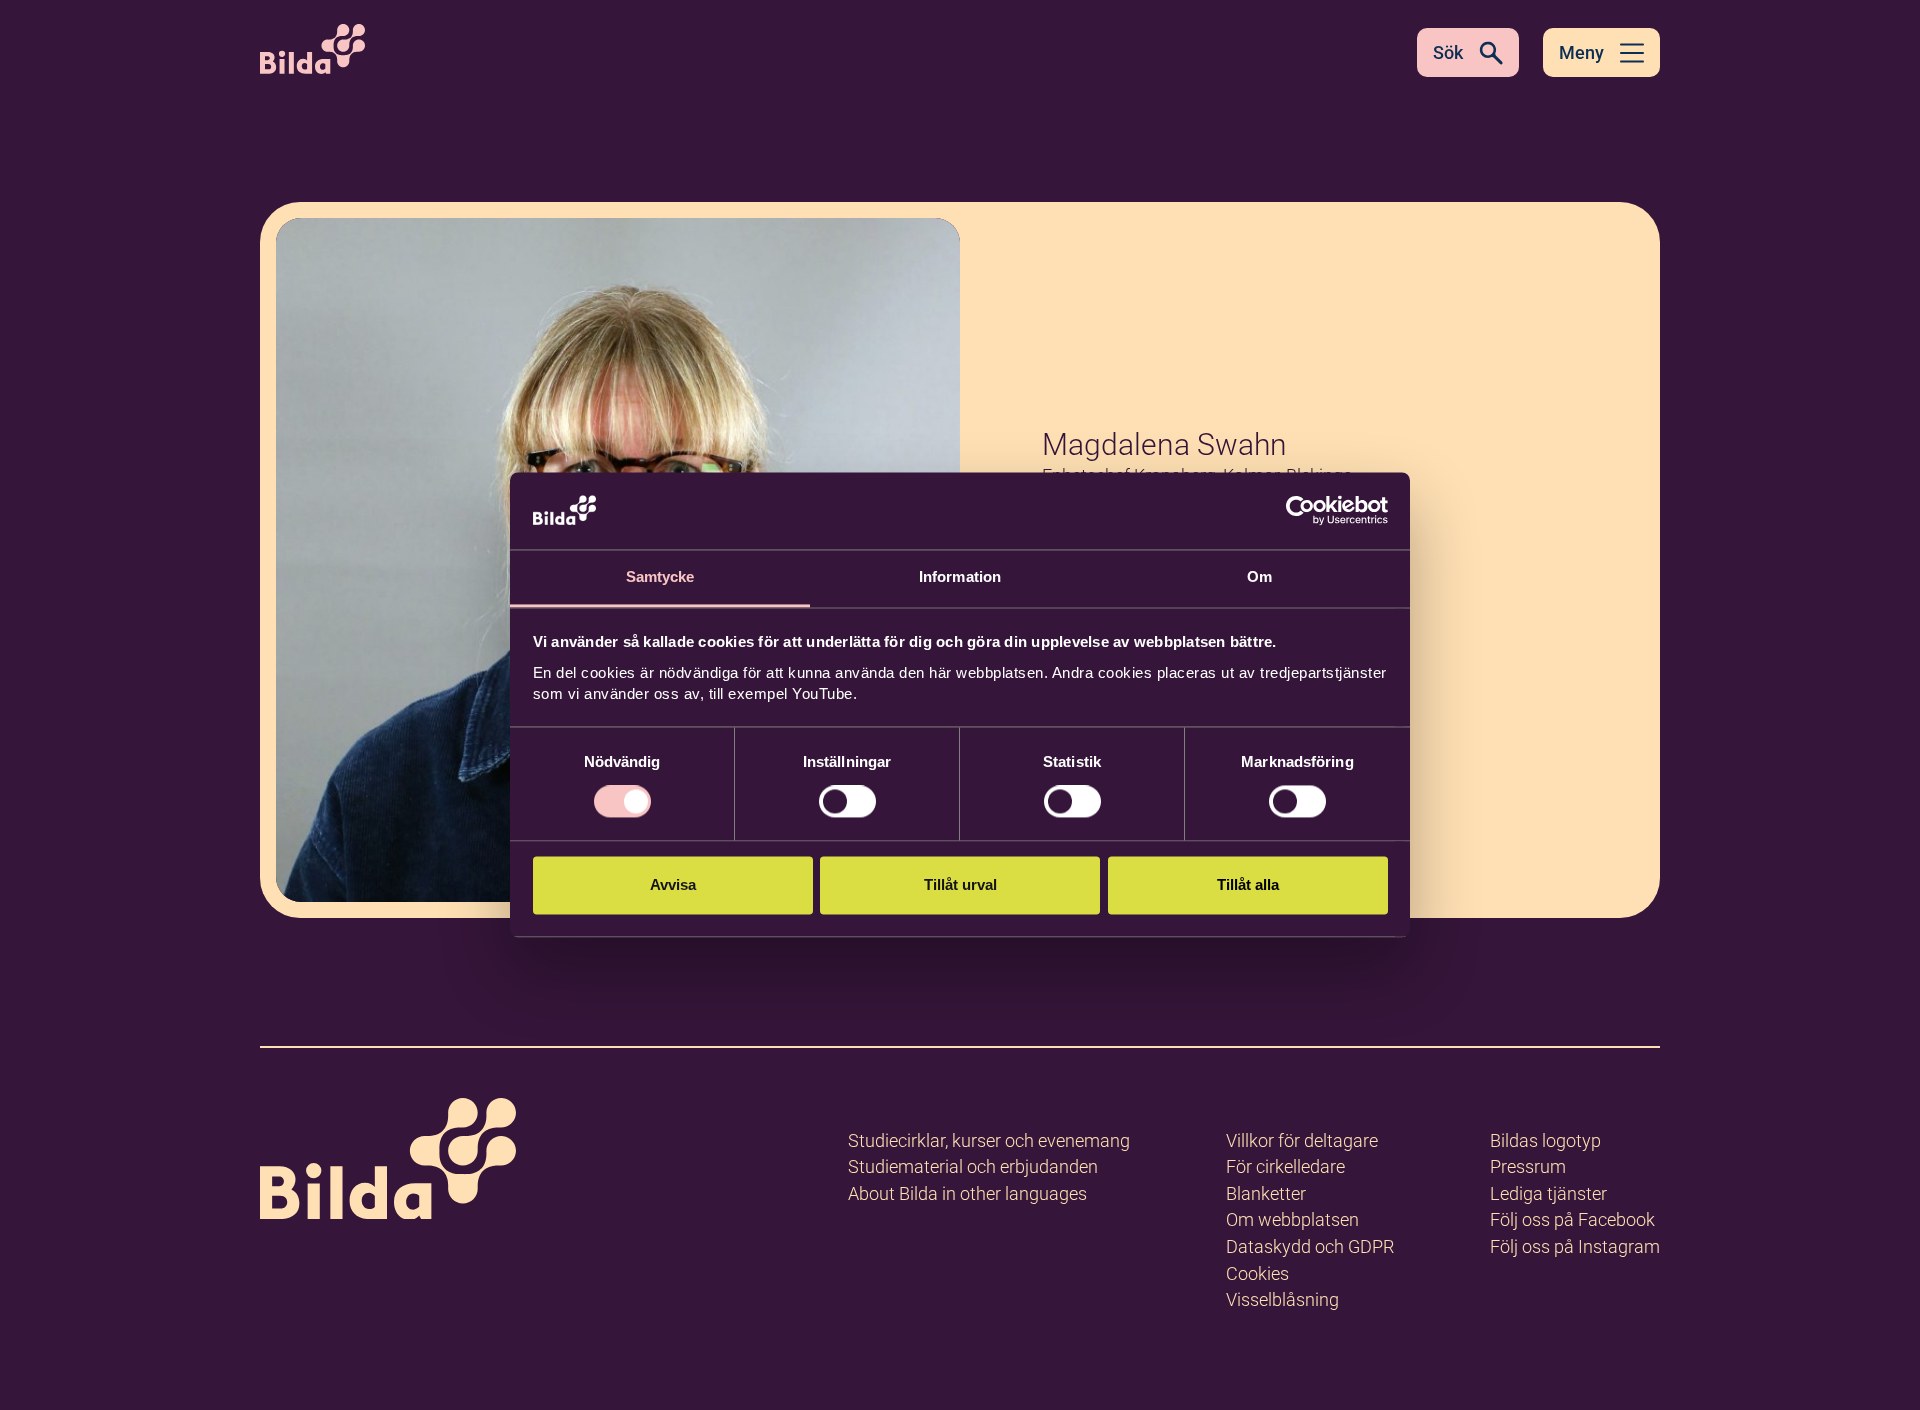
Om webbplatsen (1292, 1219)
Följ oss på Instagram (1575, 1246)
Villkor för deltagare (1302, 1140)
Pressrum (1528, 1166)
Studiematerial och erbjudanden (973, 1166)
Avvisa (673, 884)
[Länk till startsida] (388, 1162)
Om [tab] (1259, 576)
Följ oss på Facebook (1572, 1219)
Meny (1581, 52)
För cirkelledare (1285, 1166)
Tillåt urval (960, 884)
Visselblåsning (1282, 1299)
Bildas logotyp (1545, 1140)
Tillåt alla (1248, 884)
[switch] (847, 802)
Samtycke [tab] (660, 576)
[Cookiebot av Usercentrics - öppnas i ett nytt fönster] (1300, 511)
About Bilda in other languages (967, 1193)
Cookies (1257, 1273)
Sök (1448, 52)
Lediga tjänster (1548, 1193)
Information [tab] (960, 576)
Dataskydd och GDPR (1310, 1246)
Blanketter (1266, 1193)
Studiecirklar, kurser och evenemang (989, 1140)
